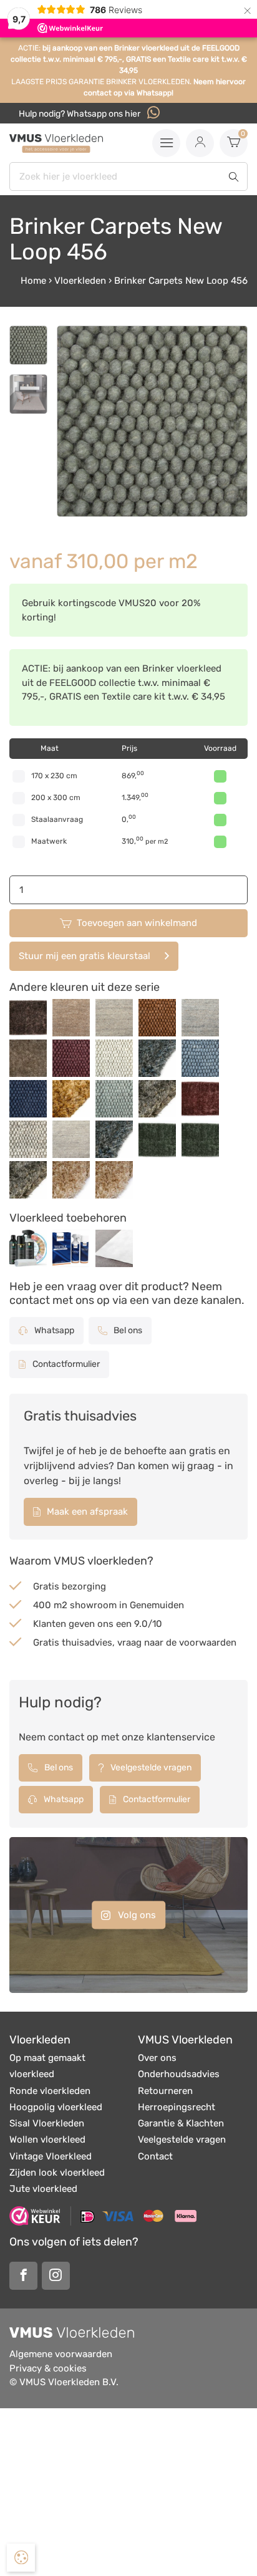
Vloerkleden (80, 281)
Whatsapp (53, 1330)
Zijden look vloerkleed (57, 2173)
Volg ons (136, 1914)
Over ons (157, 2058)
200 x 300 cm (56, 798)
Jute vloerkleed (43, 2189)
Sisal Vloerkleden (47, 2123)
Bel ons (127, 1330)
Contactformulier (65, 1364)
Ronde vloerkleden (50, 2091)
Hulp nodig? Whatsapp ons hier (80, 114)
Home (33, 281)
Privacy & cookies (48, 2368)
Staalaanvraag (57, 819)
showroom (93, 1605)
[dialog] (21, 2558)
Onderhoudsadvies (179, 2074)
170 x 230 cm (54, 776)
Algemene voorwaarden (61, 2354)
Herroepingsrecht (177, 2107)
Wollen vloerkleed (47, 2139)
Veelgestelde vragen (150, 1768)
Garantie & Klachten (181, 2123)
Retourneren (165, 2091)
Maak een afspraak (86, 1512)
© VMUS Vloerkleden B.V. (64, 2382)
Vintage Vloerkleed (51, 2156)
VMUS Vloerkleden (185, 2040)
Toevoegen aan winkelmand (137, 923)
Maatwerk (49, 841)
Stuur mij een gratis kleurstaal (85, 956)
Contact (155, 2156)
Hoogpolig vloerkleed (56, 2107)
